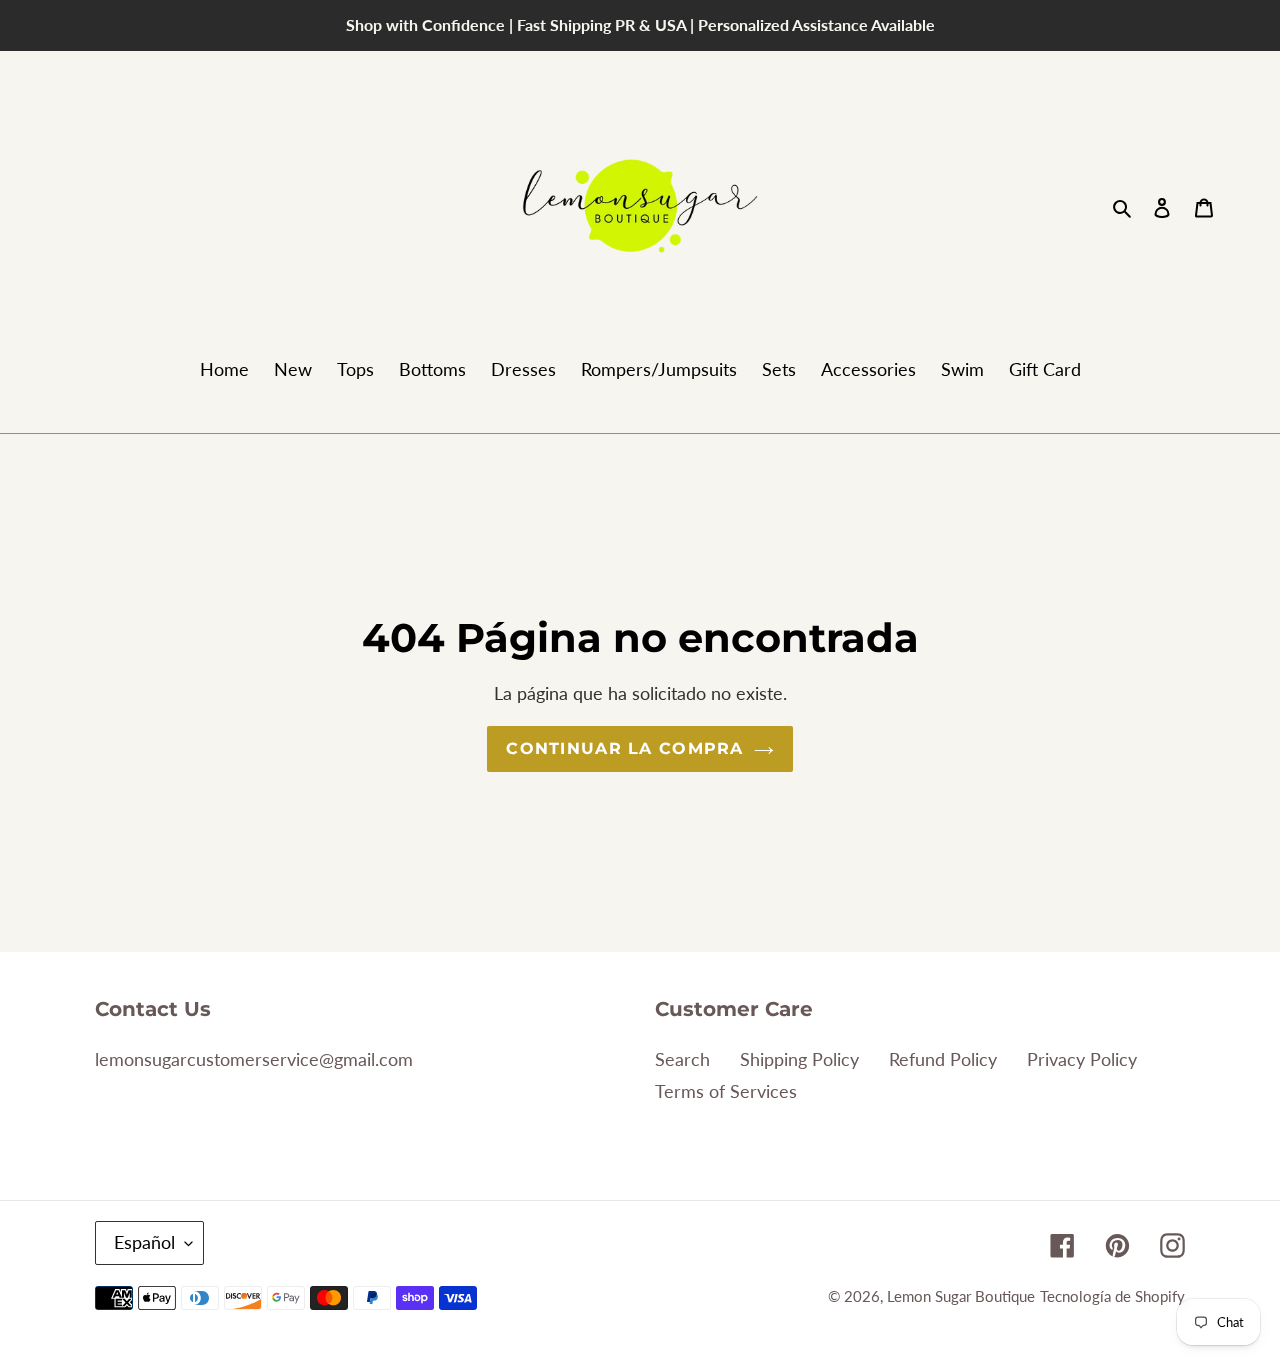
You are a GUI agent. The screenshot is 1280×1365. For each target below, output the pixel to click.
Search (682, 1059)
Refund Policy (943, 1059)
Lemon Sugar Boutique (961, 1296)
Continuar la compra (624, 748)
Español (144, 1242)
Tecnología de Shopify (1112, 1296)
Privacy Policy (1082, 1059)
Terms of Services (726, 1091)
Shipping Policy (799, 1059)
